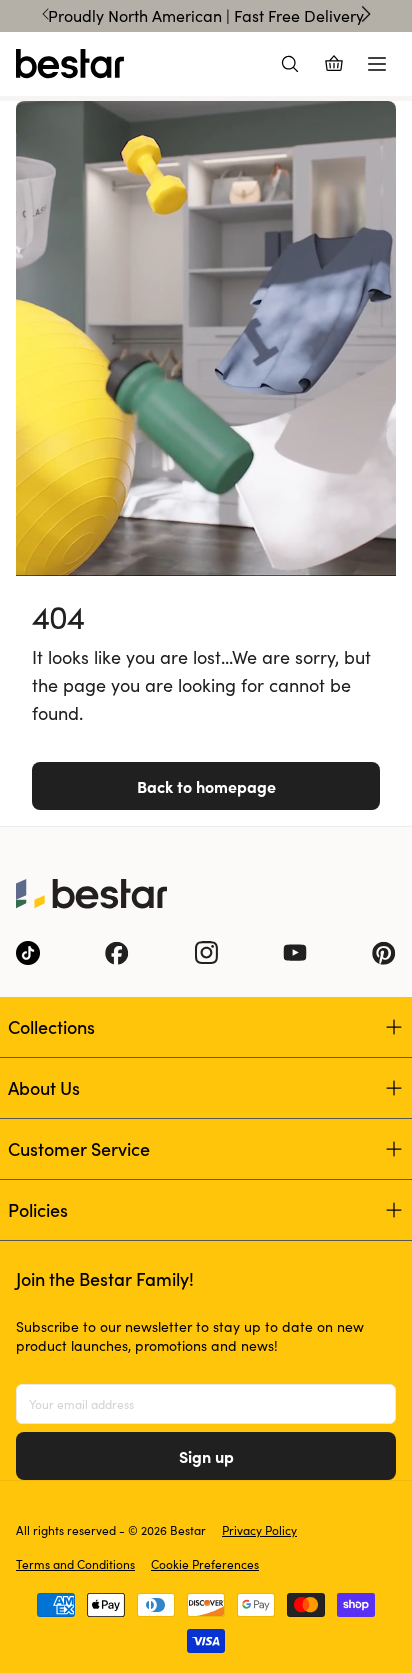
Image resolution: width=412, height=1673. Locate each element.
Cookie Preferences (205, 1564)
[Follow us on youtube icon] (295, 953)
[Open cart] (334, 64)
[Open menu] (377, 64)
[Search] (290, 64)
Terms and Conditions (75, 1564)
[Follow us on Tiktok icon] (28, 953)
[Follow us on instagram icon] (206, 953)
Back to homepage (206, 786)
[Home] (70, 64)
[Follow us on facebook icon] (117, 953)
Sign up (206, 1456)
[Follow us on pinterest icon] (384, 953)
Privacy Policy (259, 1530)
